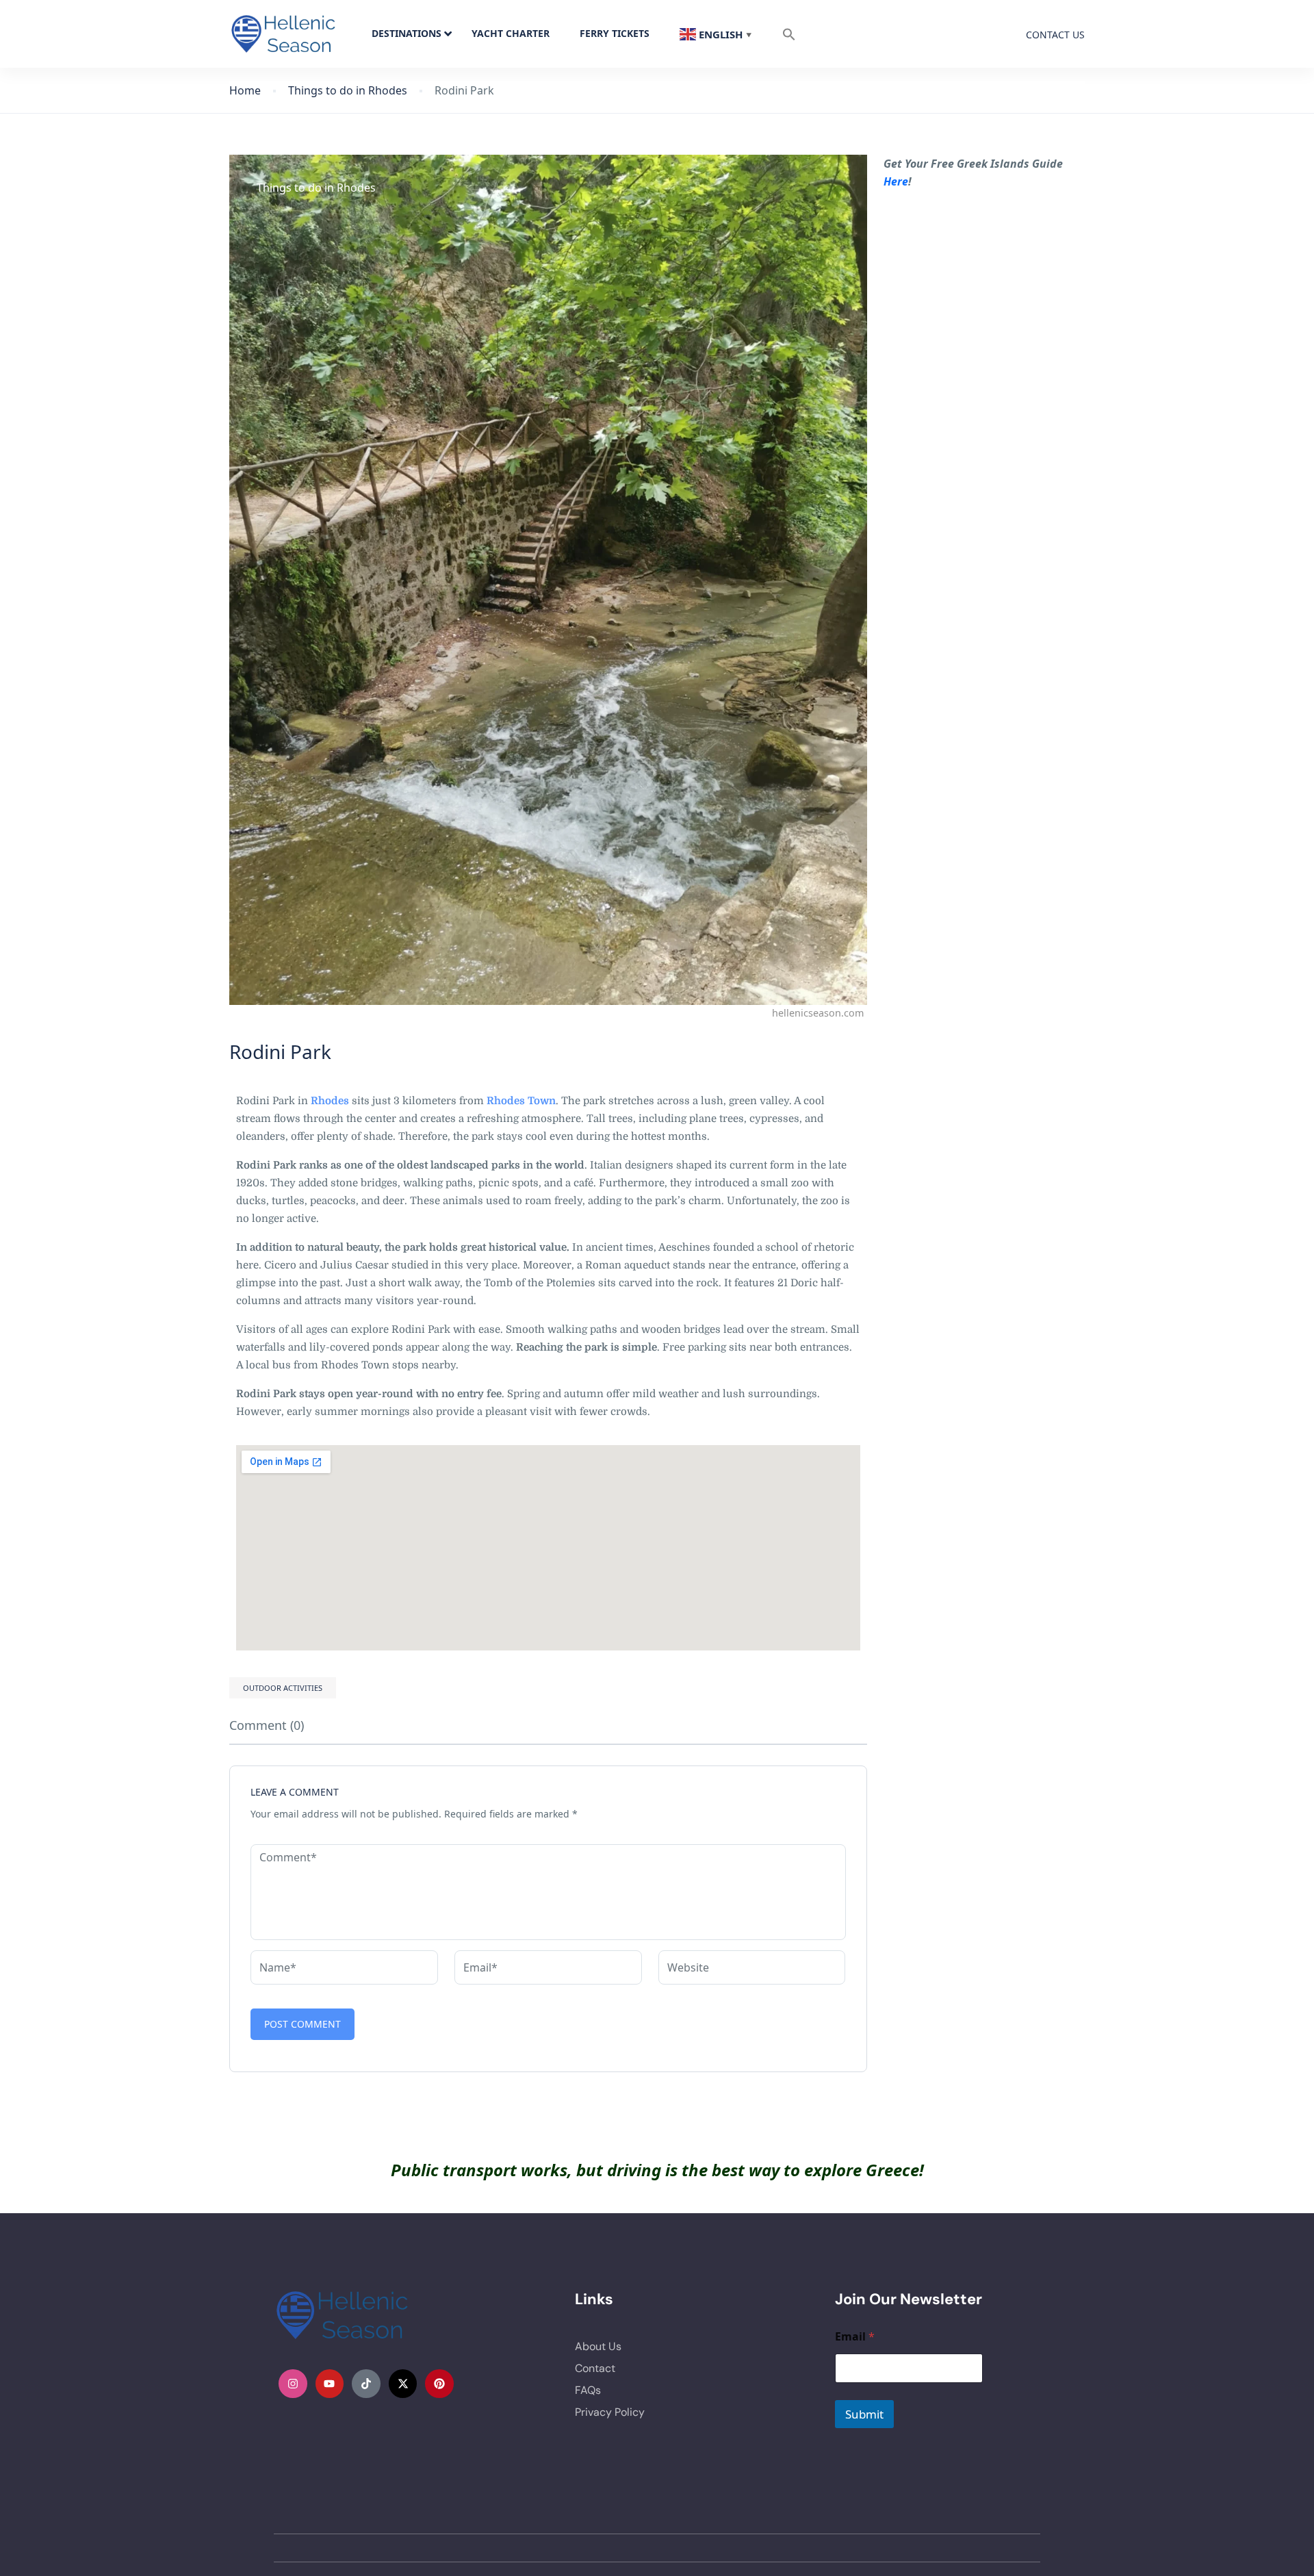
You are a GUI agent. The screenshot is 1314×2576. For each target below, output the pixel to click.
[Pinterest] (439, 2384)
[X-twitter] (403, 2384)
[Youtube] (330, 2384)
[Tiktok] (366, 2384)
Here (896, 181)
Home (245, 91)
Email (855, 2337)
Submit (864, 2414)
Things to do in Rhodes (348, 91)
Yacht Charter (511, 33)
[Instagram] (293, 2384)
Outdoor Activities (283, 1688)
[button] (789, 34)
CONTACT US (1055, 35)
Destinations (407, 33)
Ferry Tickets (615, 33)
